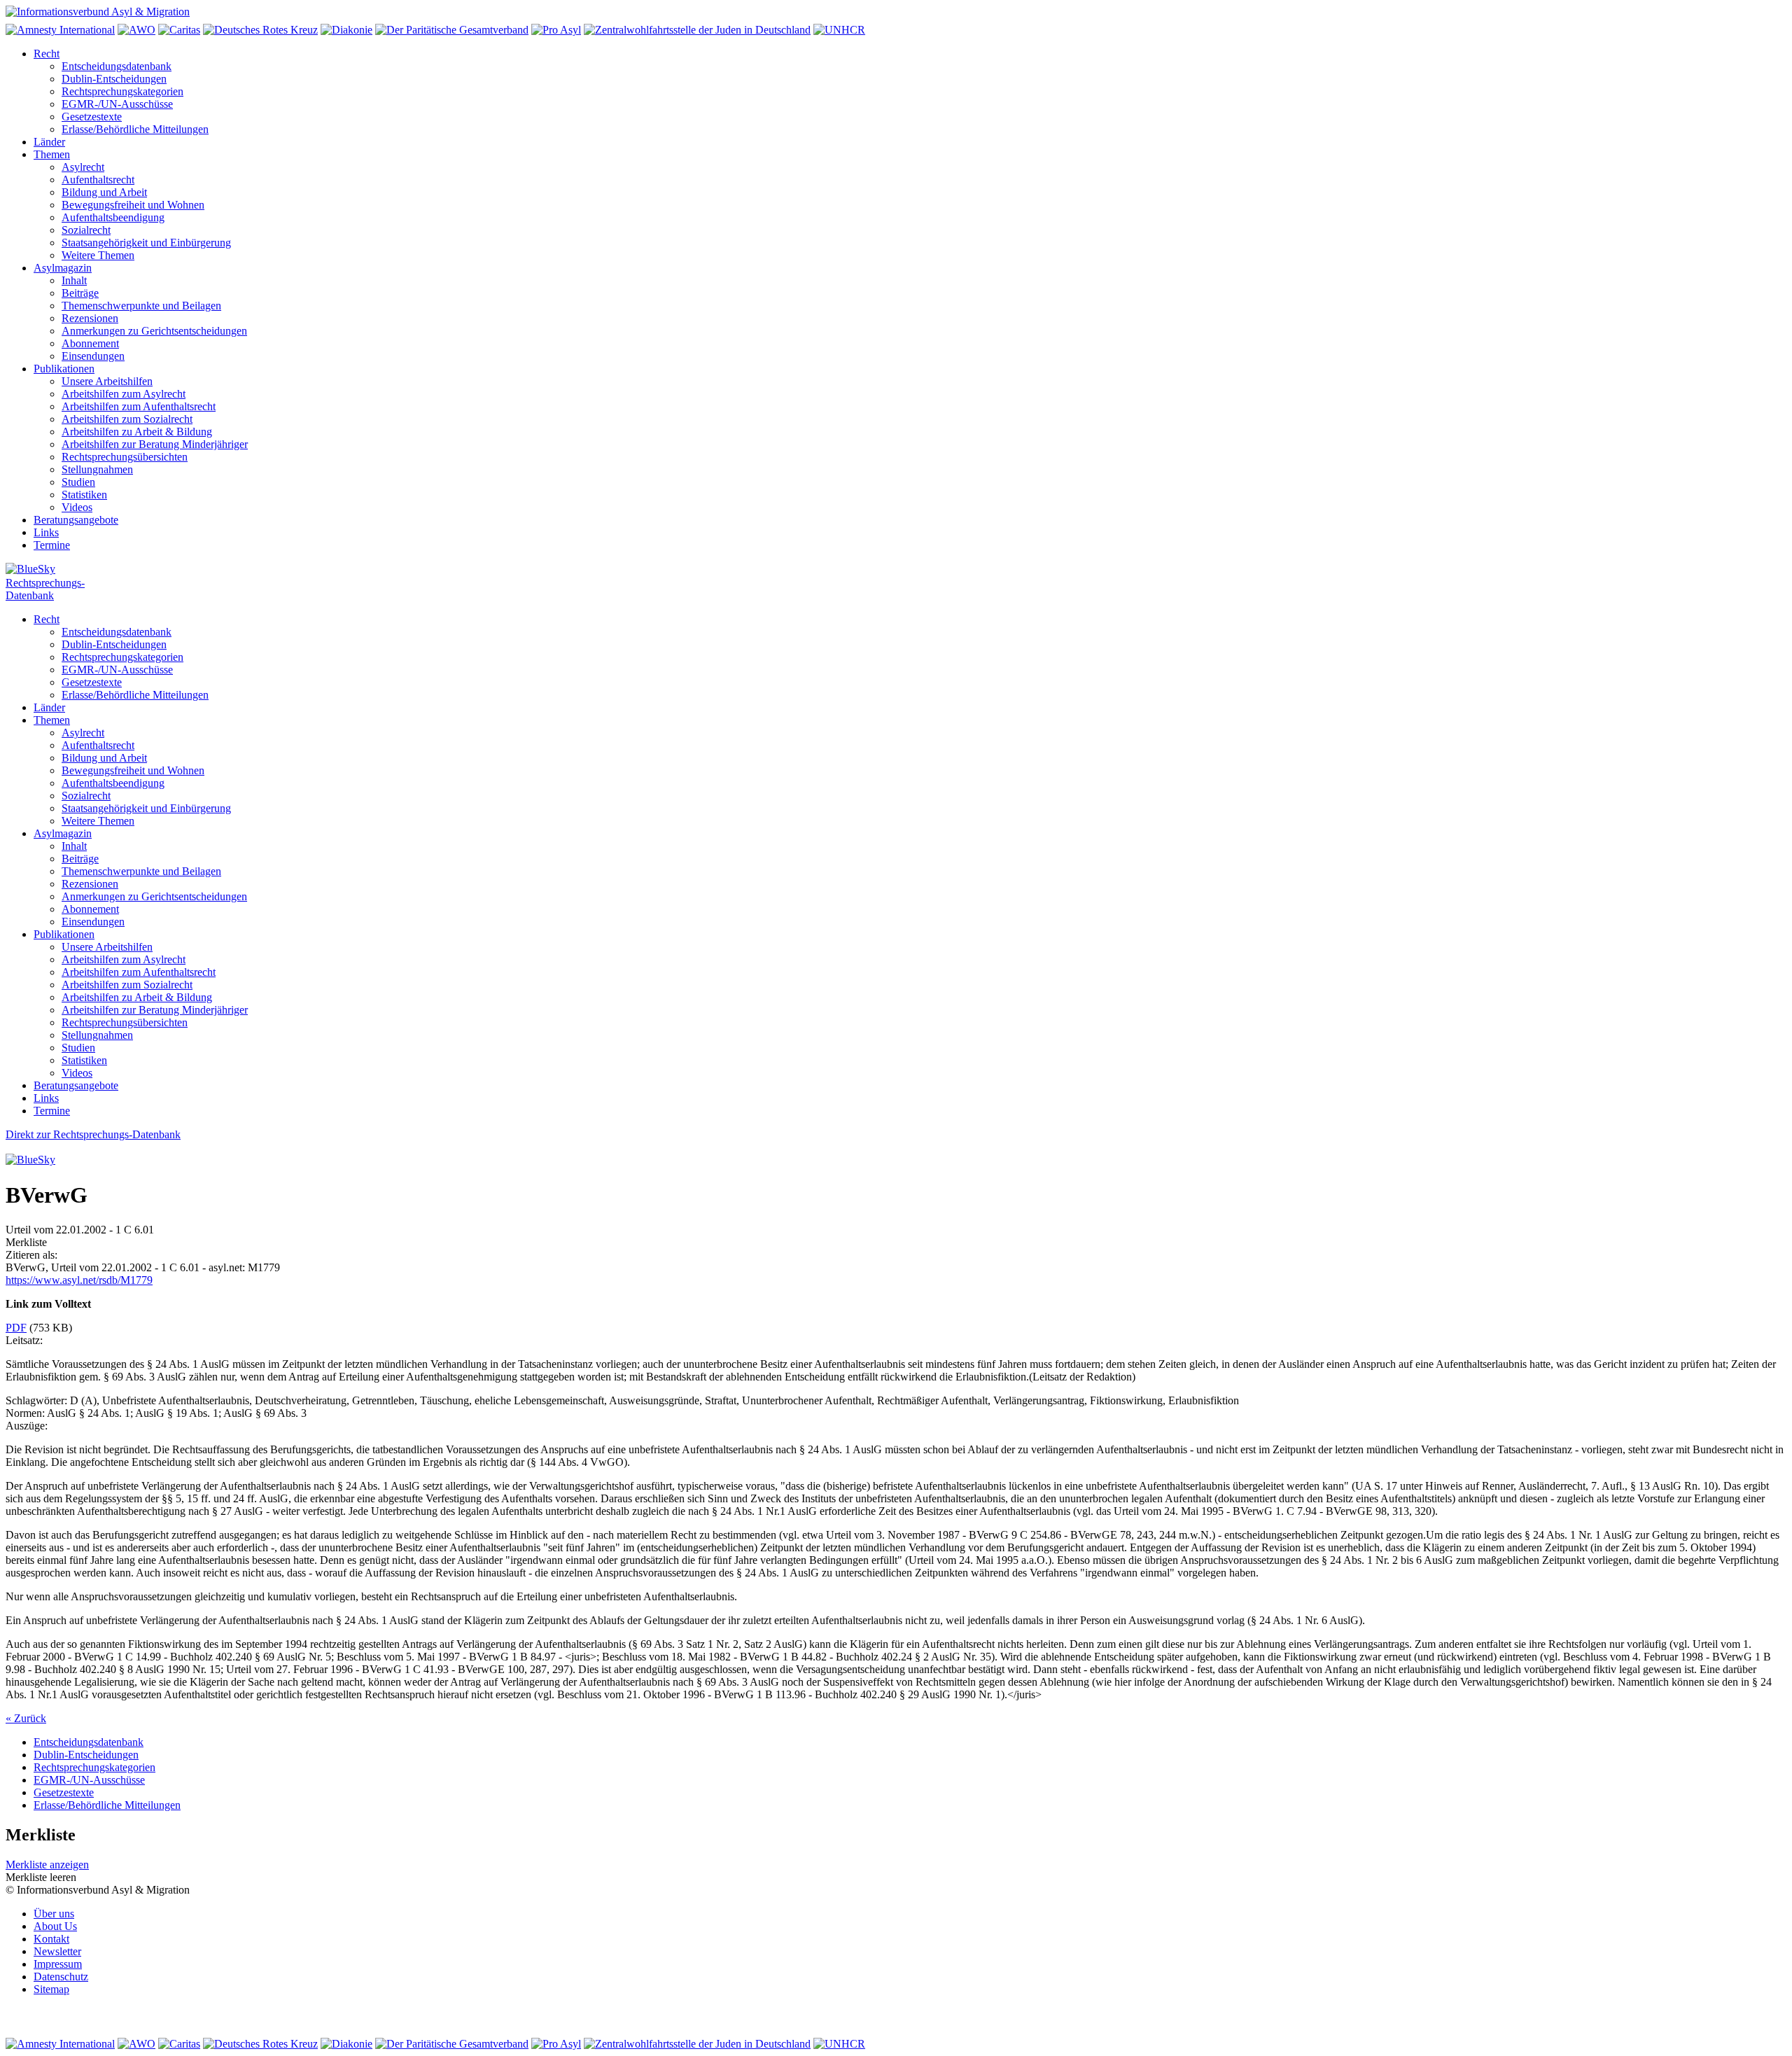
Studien (78, 482)
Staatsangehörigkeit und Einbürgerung (146, 243)
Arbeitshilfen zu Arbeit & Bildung (137, 432)
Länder (49, 142)
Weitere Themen (98, 255)
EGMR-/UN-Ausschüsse (117, 104)
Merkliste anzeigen (47, 1865)
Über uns (54, 1914)
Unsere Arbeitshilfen (107, 381)
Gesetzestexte (92, 117)
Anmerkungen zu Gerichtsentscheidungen (154, 331)
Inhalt (74, 280)
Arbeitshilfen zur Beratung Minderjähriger (155, 444)
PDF (16, 1328)
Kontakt (51, 1939)
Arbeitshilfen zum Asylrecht (124, 394)
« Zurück (26, 1718)
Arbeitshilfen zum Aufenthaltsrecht (139, 406)
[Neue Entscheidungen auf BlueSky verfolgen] (896, 570)
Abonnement (90, 343)
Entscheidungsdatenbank (117, 66)
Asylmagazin (63, 268)
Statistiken (84, 495)
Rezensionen (90, 318)
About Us (55, 1926)
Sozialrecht (86, 230)
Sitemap (51, 1989)
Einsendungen (93, 356)
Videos (77, 507)
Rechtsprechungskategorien (122, 91)
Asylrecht (83, 167)
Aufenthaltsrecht (98, 180)
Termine (52, 545)
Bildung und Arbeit (104, 192)
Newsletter (57, 1951)
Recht (47, 54)
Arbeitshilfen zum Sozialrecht (127, 419)
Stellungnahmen (97, 469)
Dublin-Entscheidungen (114, 79)
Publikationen (64, 369)
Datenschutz (61, 1977)
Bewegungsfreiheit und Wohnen (133, 205)
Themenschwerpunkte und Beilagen (141, 306)
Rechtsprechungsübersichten (125, 457)
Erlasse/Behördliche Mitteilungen (135, 129)
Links (46, 532)
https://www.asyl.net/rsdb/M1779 (79, 1280)
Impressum (58, 1964)
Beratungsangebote (76, 520)
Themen (52, 154)
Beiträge (80, 293)
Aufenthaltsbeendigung (113, 217)
